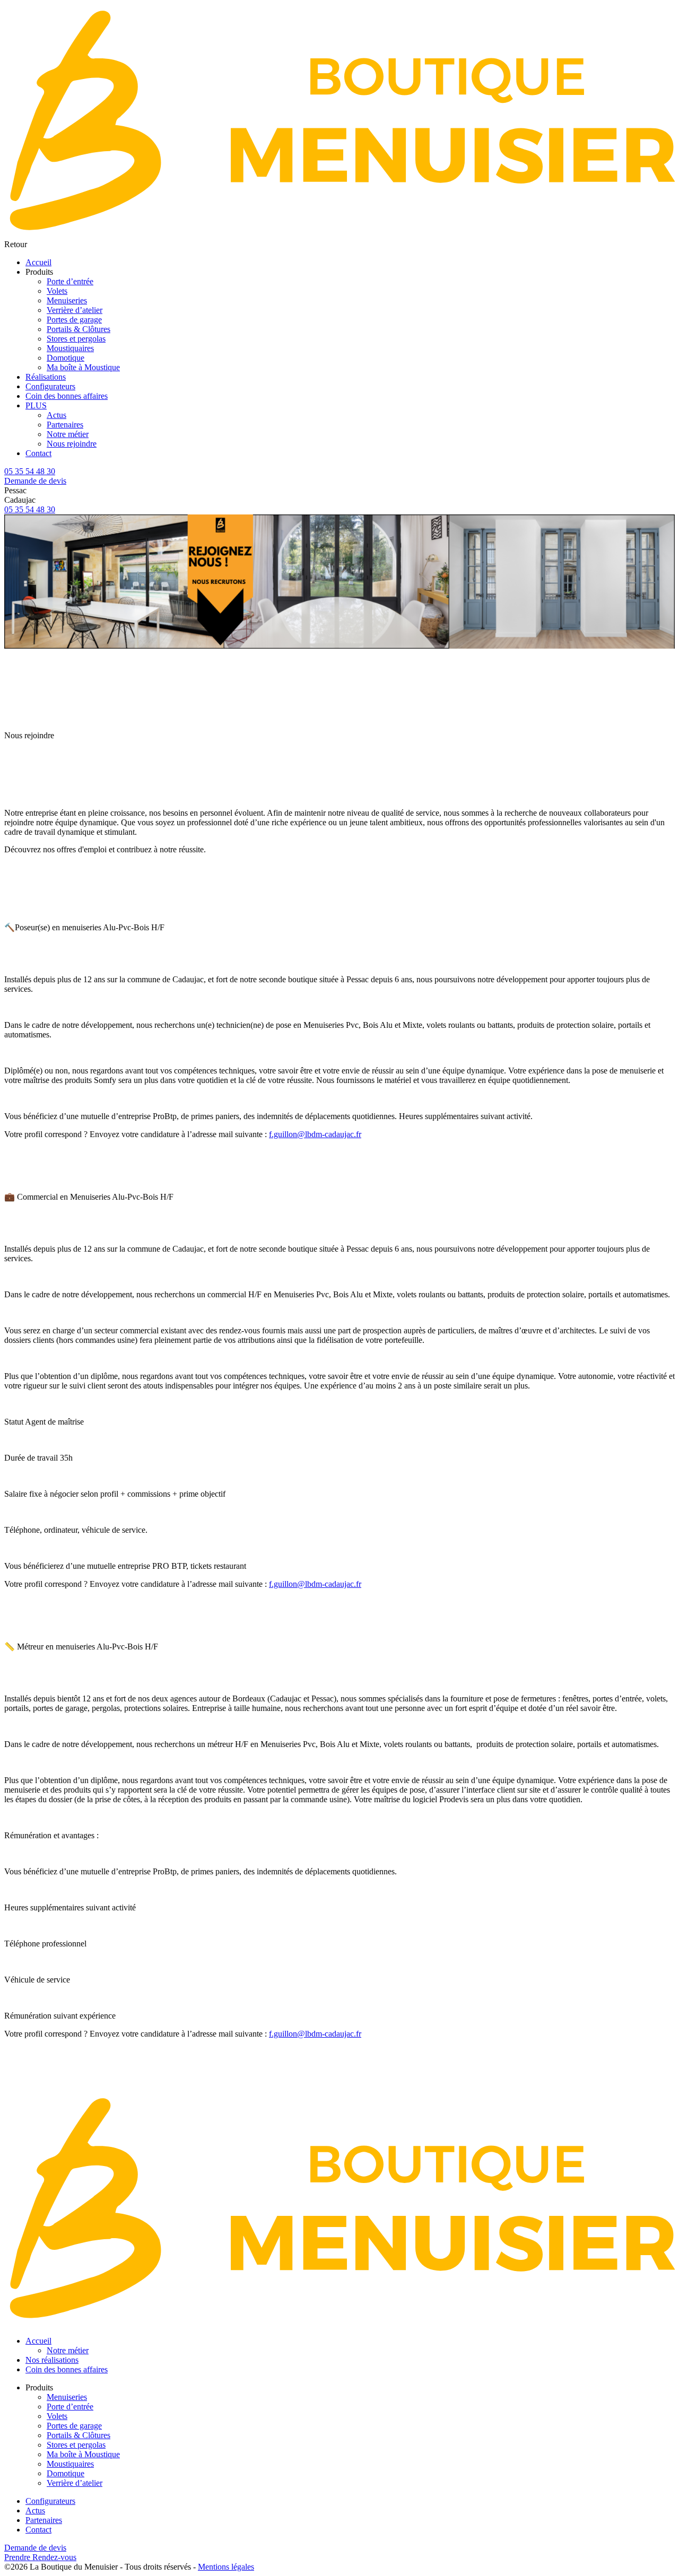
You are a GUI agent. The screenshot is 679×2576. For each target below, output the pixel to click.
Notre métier (68, 434)
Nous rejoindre (72, 444)
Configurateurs (50, 386)
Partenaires (65, 425)
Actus (56, 415)
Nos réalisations (52, 2360)
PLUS (36, 405)
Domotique (66, 358)
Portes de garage (74, 320)
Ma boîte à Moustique (83, 367)
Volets (57, 291)
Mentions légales (226, 2567)
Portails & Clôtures (79, 329)
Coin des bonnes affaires (67, 396)
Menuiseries (67, 300)
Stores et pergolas (76, 339)
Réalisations (46, 377)
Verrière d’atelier (75, 310)
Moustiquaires (70, 348)
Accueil (38, 262)
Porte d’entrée (70, 281)
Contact (38, 453)
